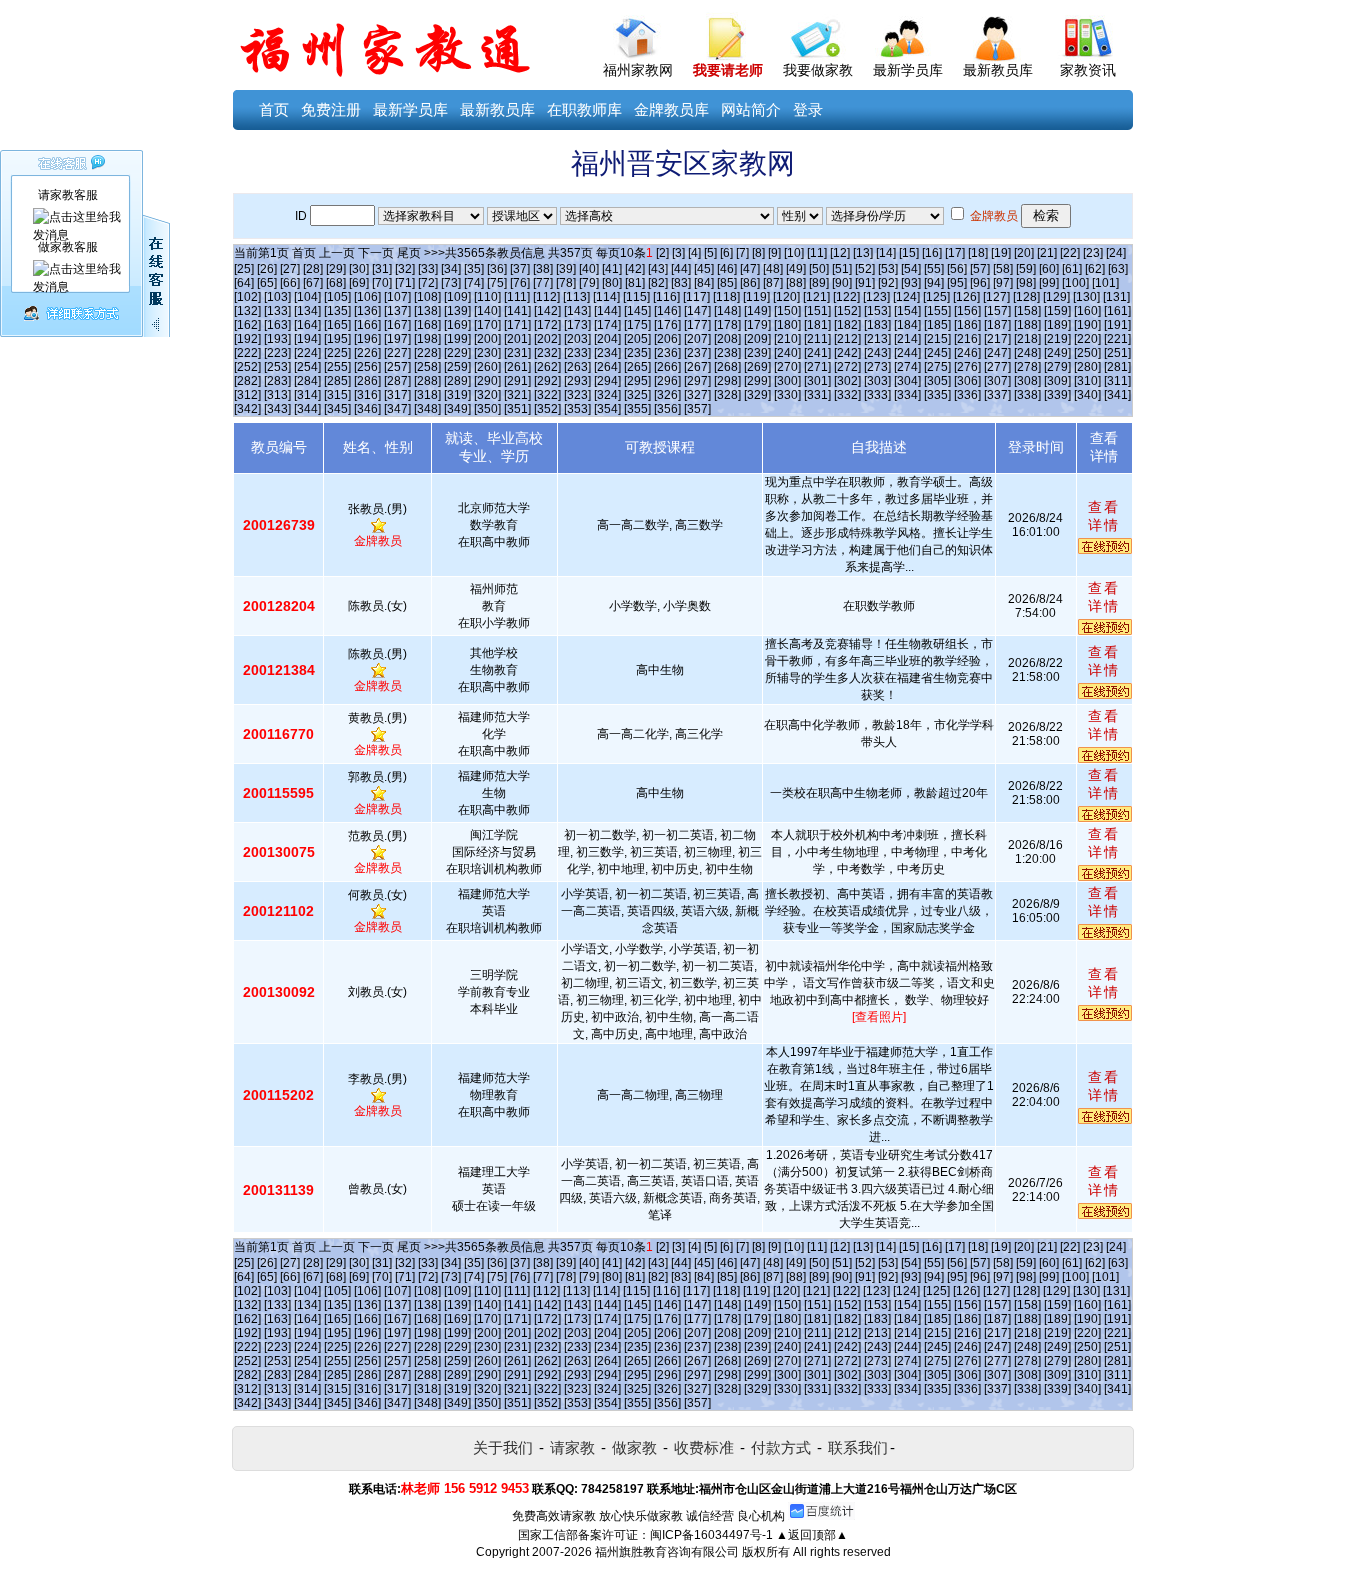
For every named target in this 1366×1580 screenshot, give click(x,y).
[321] (517, 395)
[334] (907, 395)
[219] (1057, 339)
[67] (313, 283)
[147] (697, 311)
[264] (607, 367)
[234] (607, 353)
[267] (697, 367)
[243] (877, 353)
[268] (727, 367)
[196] (367, 339)
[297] (697, 381)
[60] (1049, 269)
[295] (637, 381)
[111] (517, 297)
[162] (247, 325)
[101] (1105, 283)
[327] (697, 395)
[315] (337, 395)
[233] (577, 353)
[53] (888, 269)
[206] (667, 339)
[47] (750, 269)
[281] (1117, 367)
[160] (1087, 311)
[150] (787, 311)
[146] (667, 311)
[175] (637, 325)
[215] (937, 339)
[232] (547, 353)
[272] (847, 367)
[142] (547, 311)
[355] (637, 409)
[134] (307, 311)
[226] (367, 353)
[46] (727, 269)
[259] (457, 367)
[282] (247, 381)
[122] (846, 297)
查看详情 (1104, 516)
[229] (457, 353)
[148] (727, 311)
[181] (817, 325)
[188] (1027, 325)
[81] (635, 283)
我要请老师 (728, 70)
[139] (457, 311)
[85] (727, 283)
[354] (607, 409)
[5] (710, 253)
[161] (1117, 311)
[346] (367, 409)
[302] (847, 381)
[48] (773, 269)
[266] (667, 367)
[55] (934, 269)
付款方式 (781, 1447)
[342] (247, 409)
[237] (697, 353)
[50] (819, 269)
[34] (451, 269)
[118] (726, 297)
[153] (877, 311)
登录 (808, 109)
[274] (907, 367)
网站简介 (751, 109)
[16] (932, 253)
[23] (1093, 253)
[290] (487, 381)
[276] (967, 367)
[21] (1047, 253)
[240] (787, 353)
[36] (497, 269)
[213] (877, 339)
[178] (727, 325)
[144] (607, 311)
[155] (937, 311)
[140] (487, 311)
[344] (307, 409)
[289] (457, 381)
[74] (474, 283)
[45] (704, 269)
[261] (517, 367)
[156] (967, 311)
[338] (1027, 395)
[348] (427, 409)
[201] (517, 339)
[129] (1056, 297)
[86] (750, 283)
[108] (427, 297)
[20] (1024, 253)
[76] (520, 283)
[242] (847, 353)
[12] (840, 253)
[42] (635, 269)
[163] (277, 325)
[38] (543, 269)
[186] (967, 325)
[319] (457, 395)
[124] (906, 297)
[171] (517, 325)
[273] (877, 367)
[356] (667, 409)
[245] (937, 353)
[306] (967, 381)
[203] (577, 339)
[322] (547, 395)
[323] (577, 395)
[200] (487, 339)
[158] (1027, 311)
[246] (967, 353)
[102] (247, 297)
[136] (367, 311)
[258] (427, 367)
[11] (817, 253)
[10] (794, 253)
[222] (247, 353)
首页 (274, 109)
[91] (865, 283)
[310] (1087, 381)
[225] (337, 353)
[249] (1057, 353)
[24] (1116, 253)
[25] (244, 269)
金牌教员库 (671, 109)
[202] (547, 339)
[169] (457, 325)
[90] (842, 283)
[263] (577, 367)
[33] (428, 269)
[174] (607, 325)
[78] (566, 283)
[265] (637, 367)
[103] (277, 297)
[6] (726, 253)
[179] (757, 325)
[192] (247, 339)
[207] (697, 339)
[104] (307, 297)
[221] (1117, 339)
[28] (313, 269)
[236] (667, 353)
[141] (517, 311)
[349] (457, 409)
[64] (244, 283)
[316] (367, 395)
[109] (457, 297)
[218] (1027, 339)
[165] (337, 325)
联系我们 (858, 1447)
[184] (907, 325)
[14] (886, 253)
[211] (817, 339)
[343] (277, 409)
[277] (997, 367)
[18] (978, 253)
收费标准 (704, 1447)
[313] (277, 395)
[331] (817, 395)
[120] (786, 297)
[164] (307, 325)
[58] (1003, 269)
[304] (907, 381)
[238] (727, 353)
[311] (1117, 381)
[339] (1057, 395)
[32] (405, 269)
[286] (367, 381)
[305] (937, 381)
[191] (1117, 325)
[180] (787, 325)
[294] (607, 381)
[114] (606, 297)
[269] (757, 367)
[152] (847, 311)
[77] (543, 283)
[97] (1003, 283)
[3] (678, 253)
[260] (487, 367)
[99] (1049, 283)
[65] (267, 283)
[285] (337, 381)
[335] (937, 395)
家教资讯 (1088, 70)
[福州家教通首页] (638, 33)
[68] (336, 283)
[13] (863, 253)
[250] (1087, 353)
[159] (1057, 311)
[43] (658, 269)
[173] (577, 325)
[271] (817, 367)
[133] (277, 311)
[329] (757, 395)
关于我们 (503, 1447)
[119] (756, 297)
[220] (1087, 339)
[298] (727, 381)
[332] (847, 395)
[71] (405, 283)
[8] (758, 253)
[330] (787, 395)
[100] (1075, 283)
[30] (359, 269)
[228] (427, 353)
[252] (247, 367)
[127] (996, 297)
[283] (277, 381)
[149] (757, 311)
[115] (636, 297)
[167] (397, 325)
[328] (727, 395)
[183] (877, 325)
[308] (1027, 381)
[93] (911, 283)
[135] (337, 311)
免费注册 (331, 109)
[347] (397, 409)
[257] (397, 367)
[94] (934, 283)
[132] (247, 311)
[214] (907, 339)
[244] (907, 353)
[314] (307, 395)
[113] (576, 297)
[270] (787, 367)
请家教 (572, 1447)
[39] (566, 269)
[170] (487, 325)
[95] (957, 283)
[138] (427, 311)
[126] (966, 297)
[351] (517, 409)
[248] (1027, 353)
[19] (1001, 253)
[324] (607, 395)
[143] (577, 311)
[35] (474, 269)
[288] (427, 381)
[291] (517, 381)
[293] (577, 381)
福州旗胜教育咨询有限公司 (667, 1552)
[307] (997, 381)
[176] (667, 325)
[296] (667, 381)
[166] (367, 325)
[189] (1057, 325)
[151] (817, 311)
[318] (427, 395)
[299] (757, 381)
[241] (817, 353)
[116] (666, 297)
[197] (397, 339)
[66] (290, 283)
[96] (980, 283)
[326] (667, 395)
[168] (427, 325)
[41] (612, 269)
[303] (877, 381)
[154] (907, 311)
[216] (967, 339)
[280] (1087, 367)
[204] (607, 339)
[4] (694, 253)
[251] (1117, 353)
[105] (337, 297)
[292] (547, 381)
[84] (704, 283)
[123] (876, 297)
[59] (1026, 269)
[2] (662, 253)
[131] (1116, 297)
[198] (427, 339)
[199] (457, 339)
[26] (267, 269)
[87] (773, 283)
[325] (637, 395)
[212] (847, 339)
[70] (382, 283)
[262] (547, 367)
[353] (577, 409)
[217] (997, 339)
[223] (277, 353)
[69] (359, 283)
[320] (487, 395)
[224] (307, 353)
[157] (997, 311)
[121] (816, 297)
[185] (937, 325)
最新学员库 (908, 70)
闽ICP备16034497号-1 (711, 1535)
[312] (247, 395)
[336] (967, 395)
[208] (727, 339)
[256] (367, 367)
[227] (397, 353)
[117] (696, 297)
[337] (997, 395)
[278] (1027, 367)
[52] (865, 269)
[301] (817, 381)
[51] (842, 269)
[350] (487, 409)
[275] (937, 367)
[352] (547, 409)
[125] (936, 297)
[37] (520, 269)
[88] (796, 283)
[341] (1117, 395)
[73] (451, 283)
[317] (397, 395)
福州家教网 (638, 70)
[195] (337, 339)
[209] (757, 339)
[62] (1095, 269)
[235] (637, 353)
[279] (1057, 367)
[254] (307, 367)
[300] (787, 381)
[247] (997, 353)
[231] (517, 353)
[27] (290, 269)
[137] (397, 311)
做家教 (634, 1447)
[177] (697, 325)
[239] (757, 353)
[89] (819, 283)
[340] (1087, 395)
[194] (307, 339)
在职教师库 (584, 109)
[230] (487, 353)
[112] (546, 297)
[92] (888, 283)
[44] (681, 269)
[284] (307, 381)
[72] (428, 283)
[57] (980, 269)
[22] (1070, 253)
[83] (681, 283)
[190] (1087, 325)
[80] (612, 283)
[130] (1086, 297)
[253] (277, 367)
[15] (909, 253)
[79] (589, 283)
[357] (697, 409)
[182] (847, 325)
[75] (497, 283)
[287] (397, 381)
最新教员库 (998, 70)
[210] (787, 339)
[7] (742, 253)
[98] (1026, 283)
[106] (367, 297)
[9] (774, 253)
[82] (658, 283)
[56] (957, 269)
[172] (547, 325)
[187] (997, 325)
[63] (1118, 269)
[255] (337, 367)
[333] (877, 395)
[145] (637, 311)
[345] (337, 409)
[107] (397, 297)
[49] (796, 269)
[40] (589, 269)
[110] (487, 297)
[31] (382, 269)
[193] (277, 339)
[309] (1057, 381)
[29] (336, 269)
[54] (911, 269)
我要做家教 (818, 70)
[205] (637, 339)
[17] (955, 253)
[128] (1026, 297)
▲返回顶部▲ (812, 1535)
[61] (1072, 269)
